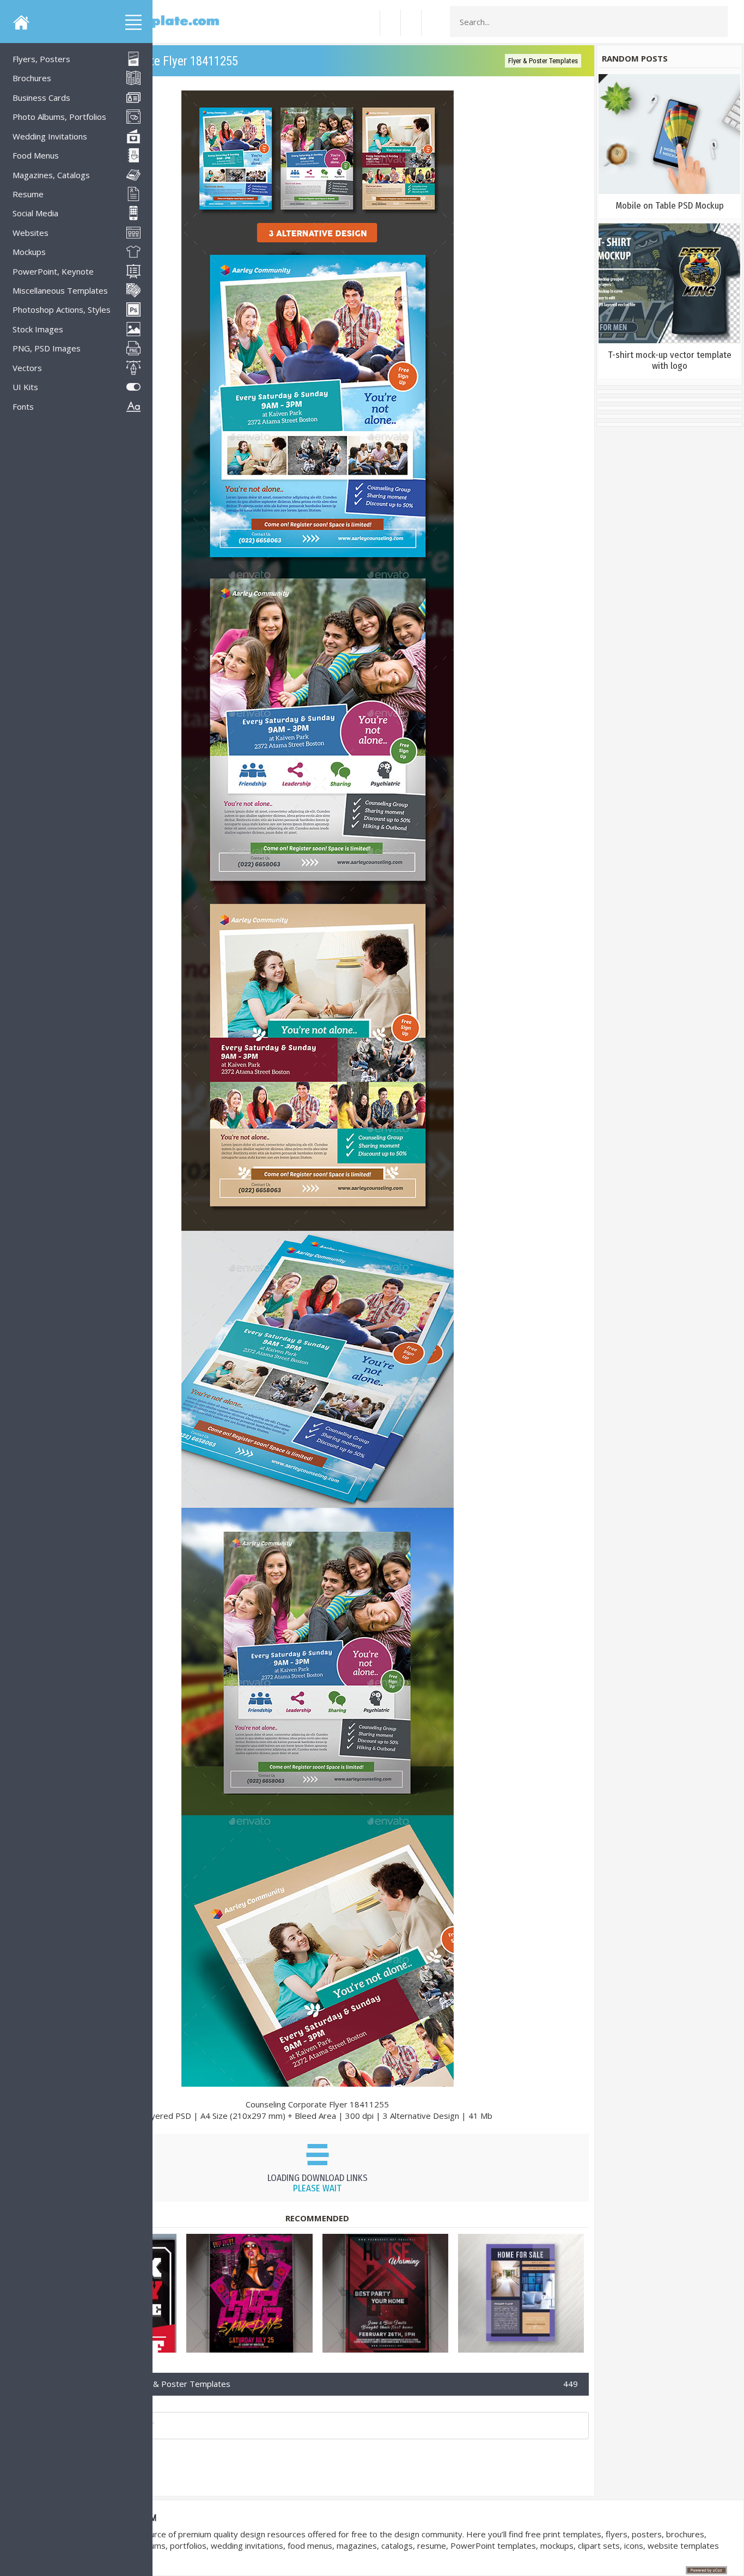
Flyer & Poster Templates (543, 61)
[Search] (716, 22)
